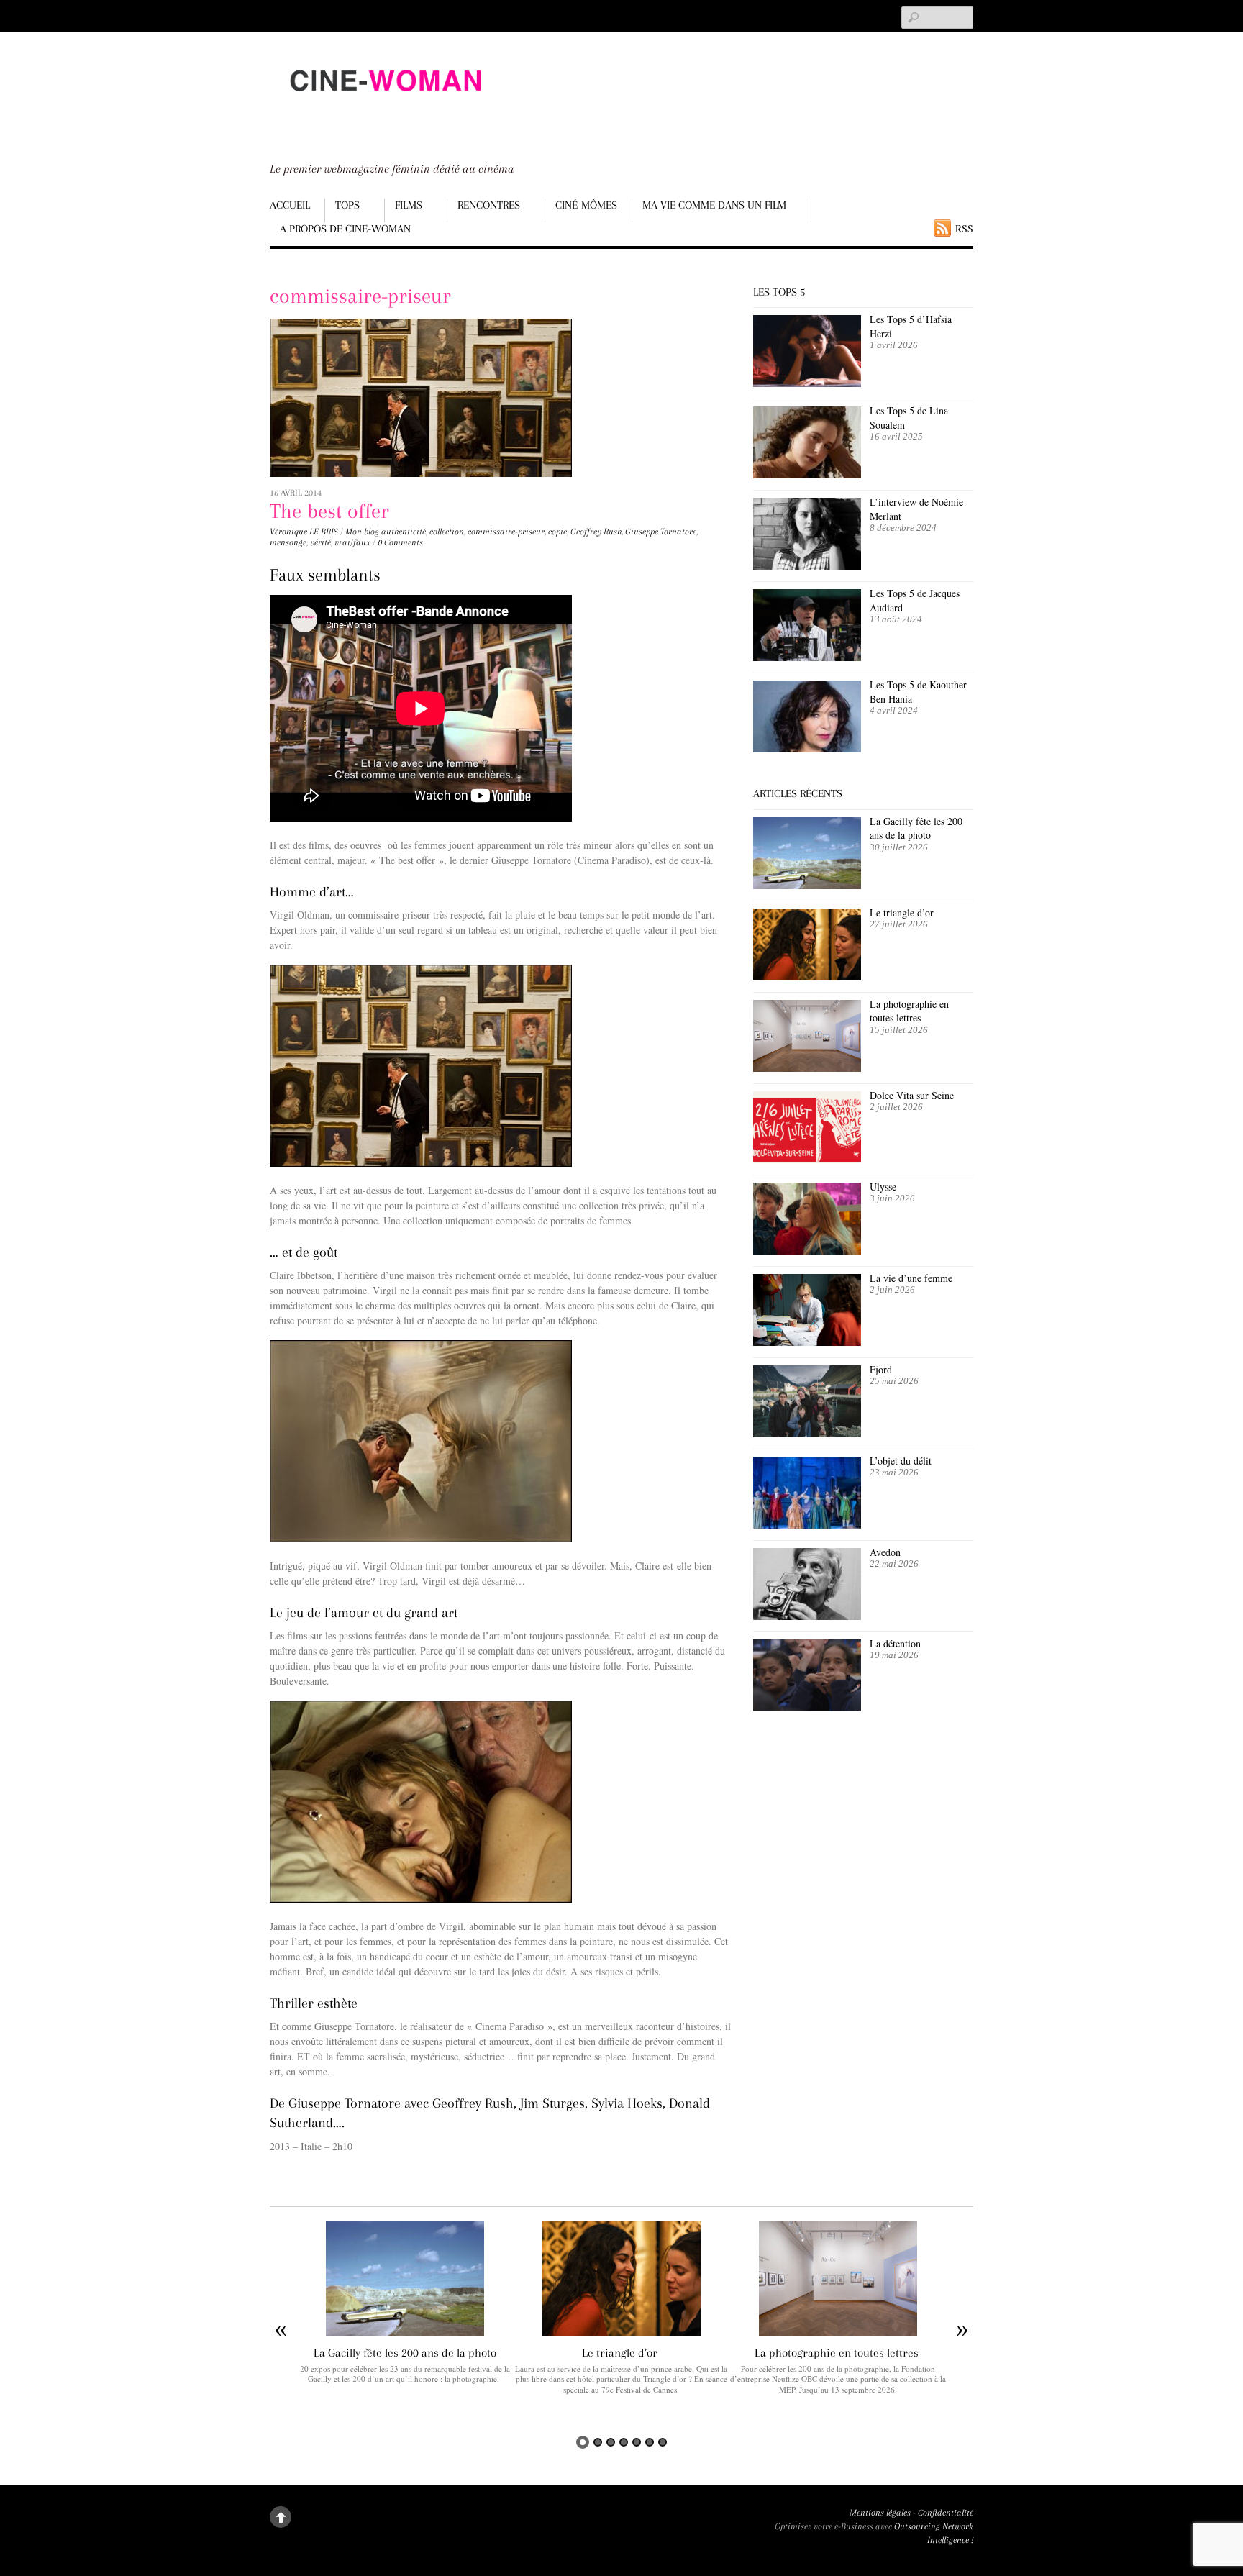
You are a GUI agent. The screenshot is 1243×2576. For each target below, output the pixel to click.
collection (447, 532)
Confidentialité (946, 2513)
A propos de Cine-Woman (345, 229)
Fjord (881, 1369)
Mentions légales (880, 2513)
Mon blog (362, 532)
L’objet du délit (901, 1461)
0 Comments (400, 542)
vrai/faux (352, 542)
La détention (895, 1643)
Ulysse (883, 1187)
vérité (320, 542)
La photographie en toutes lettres (909, 1011)
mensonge (288, 542)
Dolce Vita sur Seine (912, 1095)
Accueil (290, 205)
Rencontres (489, 205)
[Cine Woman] (385, 105)
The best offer (329, 511)
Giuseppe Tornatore (661, 532)
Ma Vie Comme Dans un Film (714, 205)
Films (409, 205)
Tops (347, 205)
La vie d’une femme (911, 1278)
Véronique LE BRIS (304, 532)
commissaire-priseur (506, 532)
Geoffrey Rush (596, 532)
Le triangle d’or (903, 912)
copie (557, 532)
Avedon (887, 1552)
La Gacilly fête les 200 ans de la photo (916, 828)
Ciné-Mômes (586, 205)
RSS (964, 228)
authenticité (404, 532)
